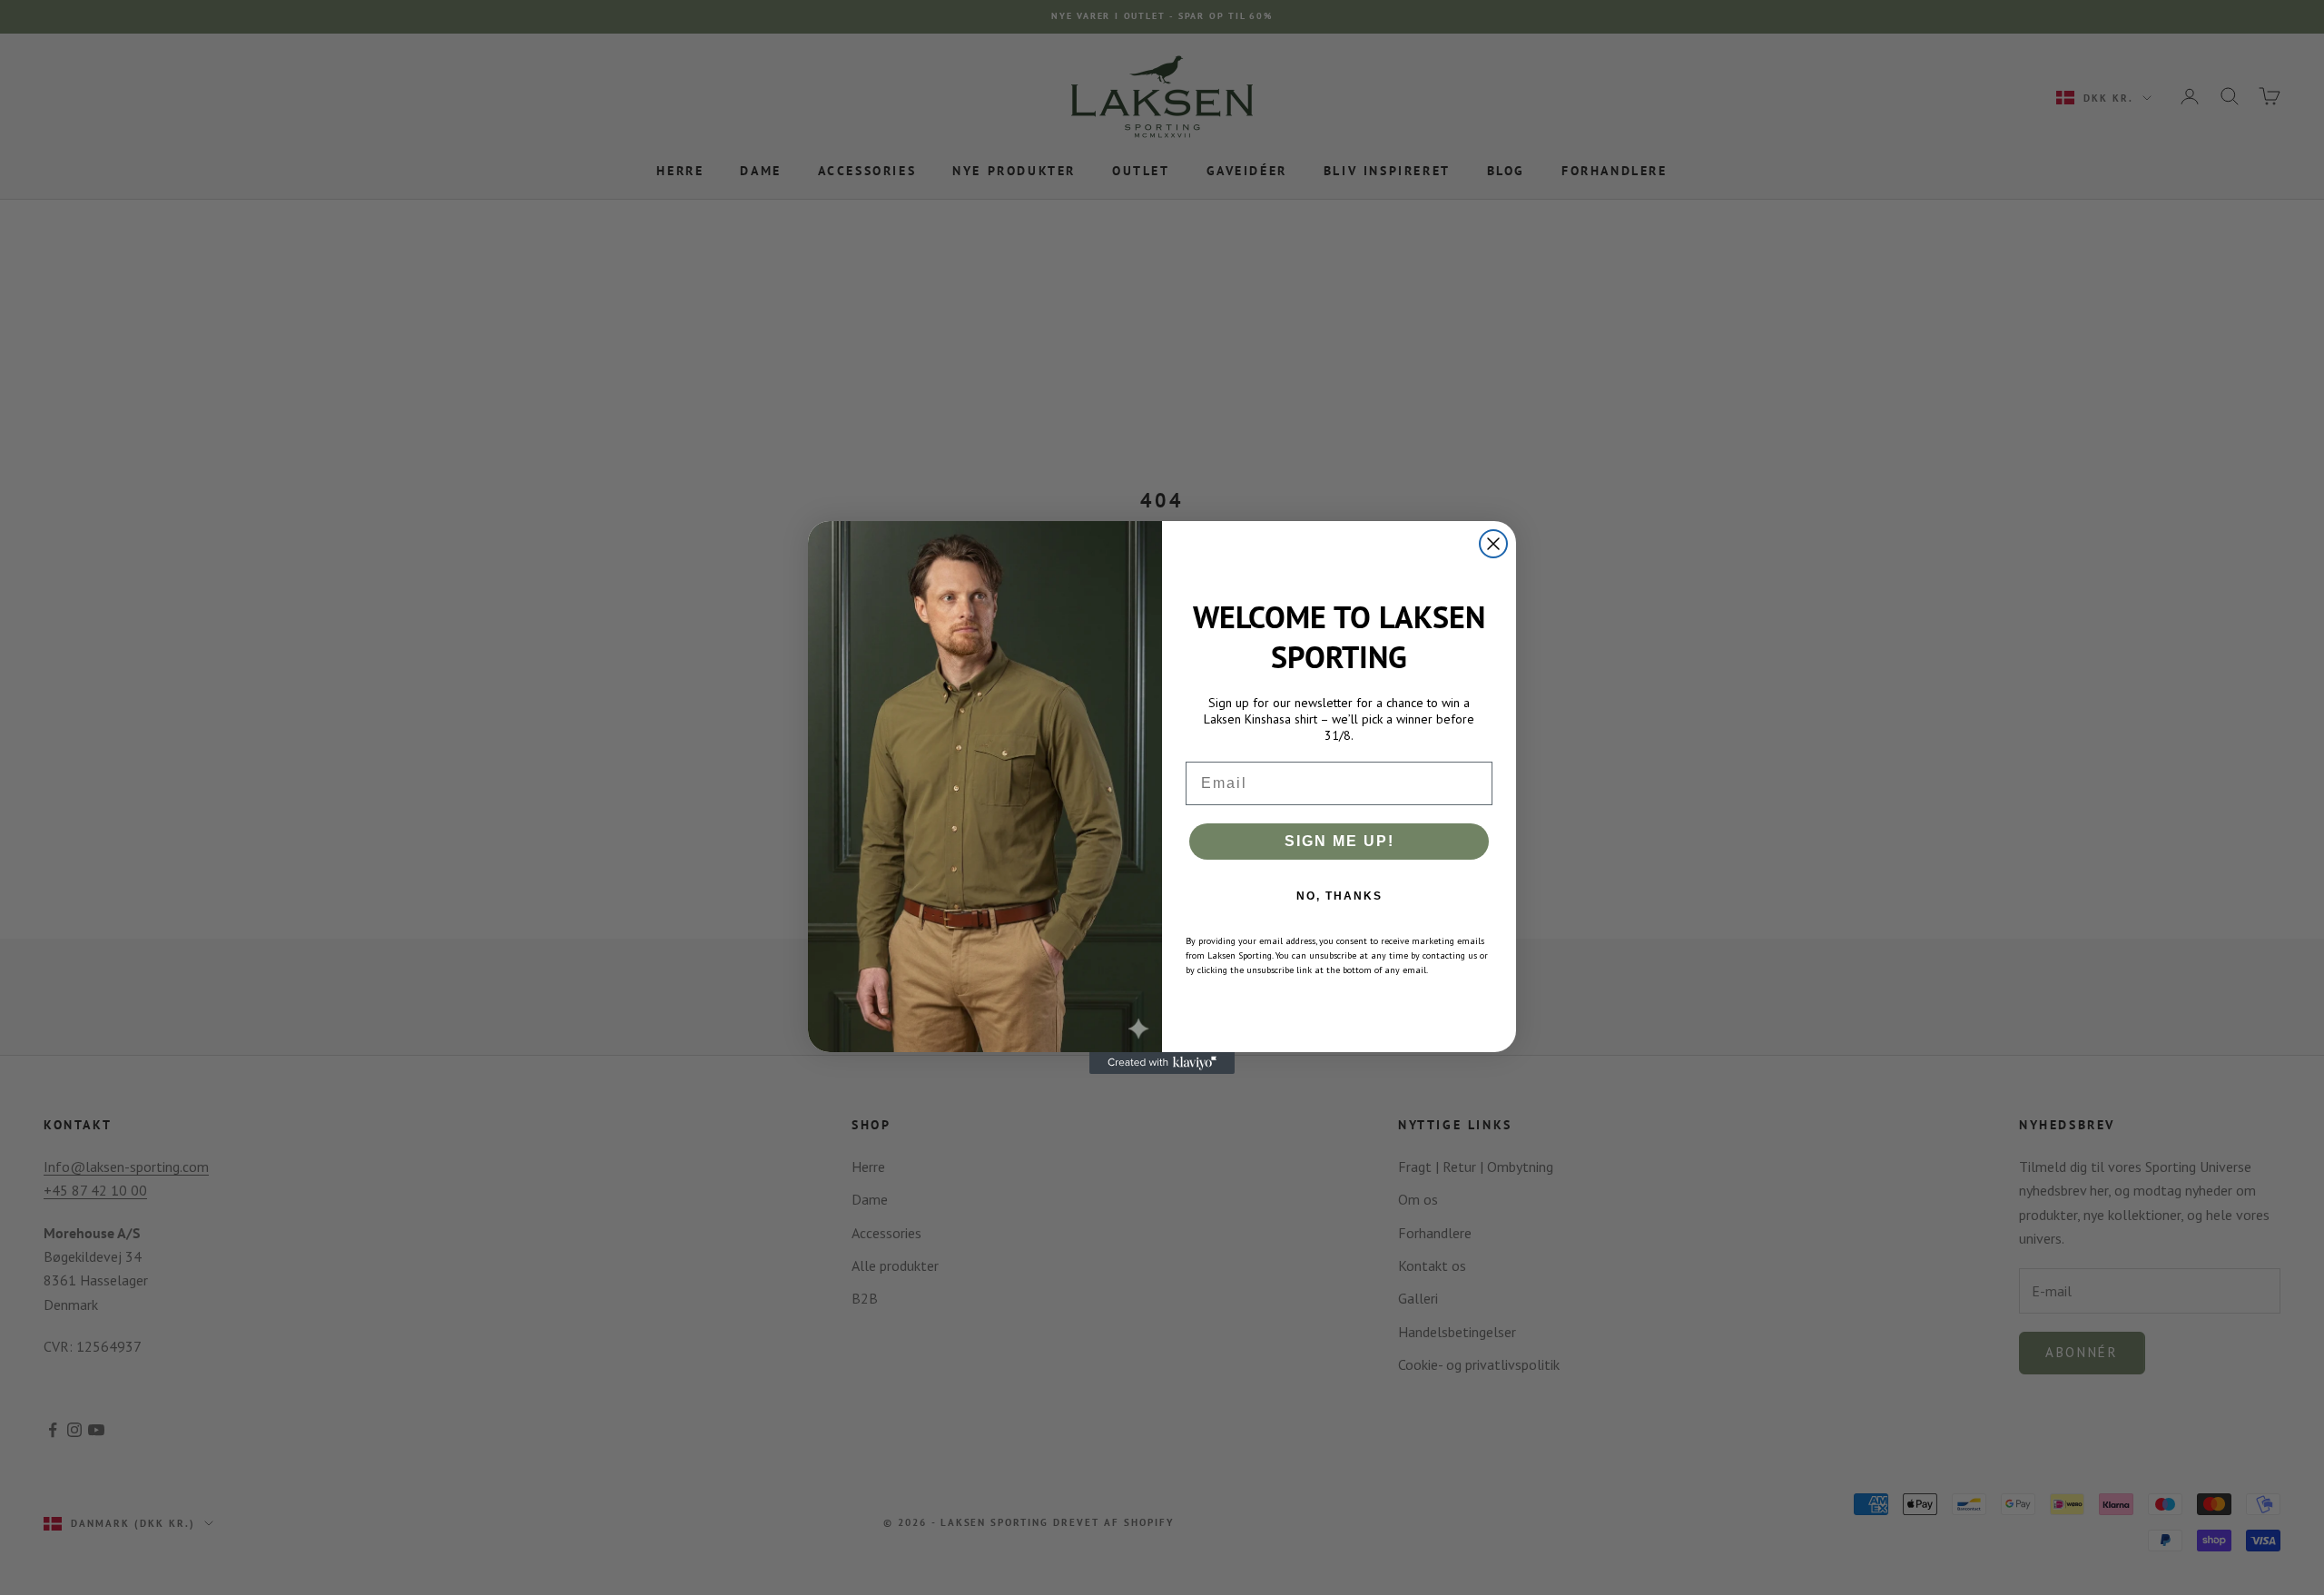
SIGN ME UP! (1339, 841)
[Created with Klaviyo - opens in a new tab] (1162, 1063)
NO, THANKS (1339, 896)
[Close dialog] (1493, 544)
